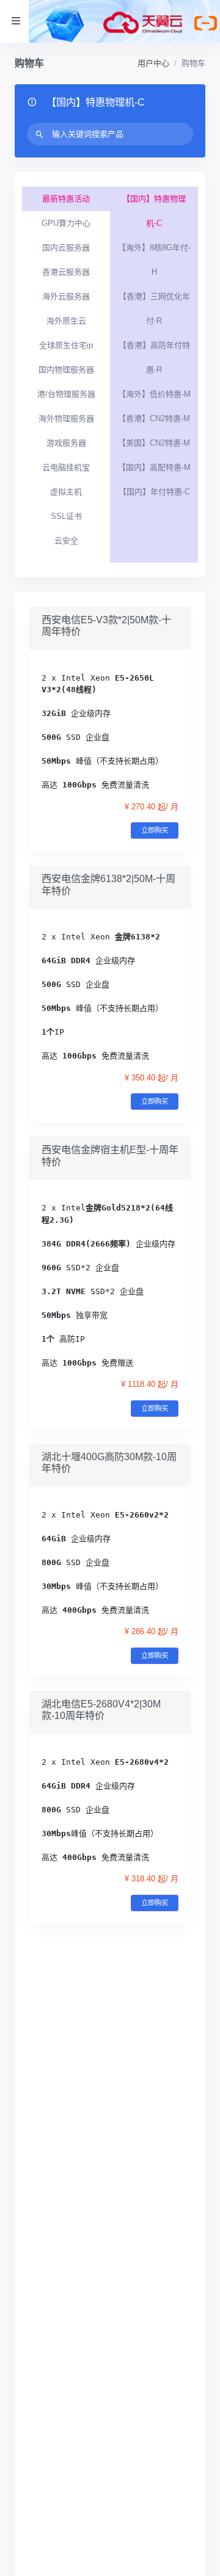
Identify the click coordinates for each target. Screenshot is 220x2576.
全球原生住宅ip (66, 345)
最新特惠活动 (66, 199)
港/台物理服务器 (66, 394)
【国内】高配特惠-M (154, 467)
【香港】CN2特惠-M (154, 418)
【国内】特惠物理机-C (154, 211)
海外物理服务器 (66, 418)
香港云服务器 (66, 272)
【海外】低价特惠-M (154, 394)
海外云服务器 (66, 296)
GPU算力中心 (66, 223)
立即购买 (155, 830)
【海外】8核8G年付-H (154, 260)
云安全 (66, 541)
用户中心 (153, 63)
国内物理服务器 (66, 370)
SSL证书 (66, 516)
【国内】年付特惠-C (154, 492)
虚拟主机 (66, 492)
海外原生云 (66, 321)
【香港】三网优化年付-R (154, 309)
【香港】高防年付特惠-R (154, 357)
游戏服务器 (66, 443)
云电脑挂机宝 (66, 467)
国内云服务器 (66, 248)
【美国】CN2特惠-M (154, 443)
